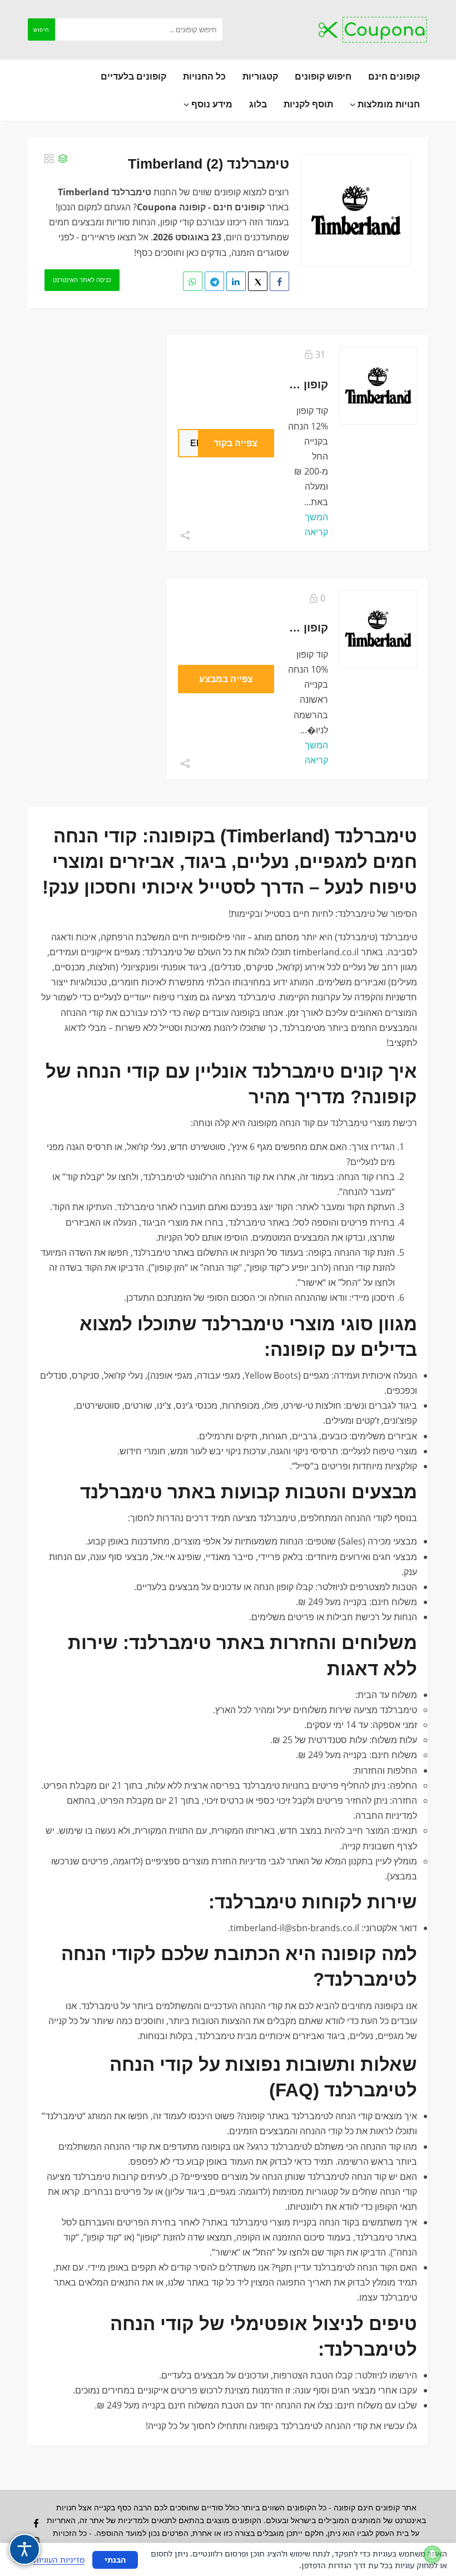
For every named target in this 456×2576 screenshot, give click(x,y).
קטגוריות (260, 76)
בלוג (258, 104)
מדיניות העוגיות (59, 2560)
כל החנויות (204, 76)
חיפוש (41, 29)
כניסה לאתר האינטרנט (82, 280)
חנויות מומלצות (388, 104)
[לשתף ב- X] (258, 281)
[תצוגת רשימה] (63, 159)
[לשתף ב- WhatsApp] (193, 281)
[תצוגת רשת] (49, 159)
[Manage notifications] (433, 2554)
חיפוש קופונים (323, 76)
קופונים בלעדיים (133, 76)
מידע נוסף (211, 104)
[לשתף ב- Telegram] (214, 281)
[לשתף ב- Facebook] (279, 281)
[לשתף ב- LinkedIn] (236, 281)
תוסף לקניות (308, 104)
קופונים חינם (394, 76)
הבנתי (115, 2560)
